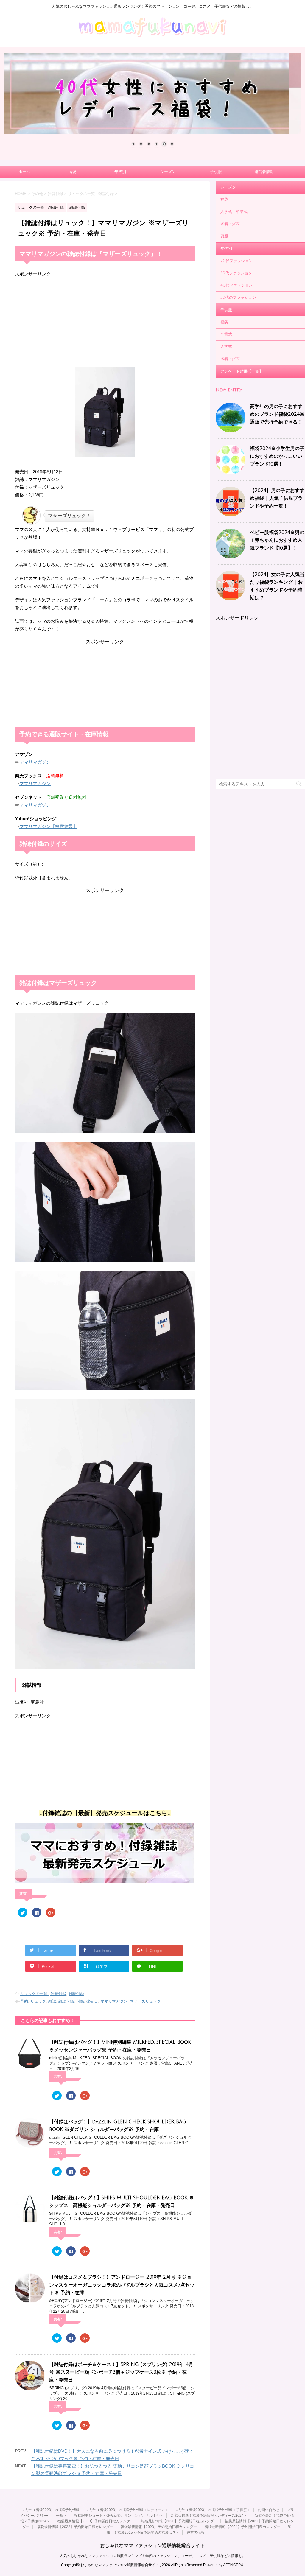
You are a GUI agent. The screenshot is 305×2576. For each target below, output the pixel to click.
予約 (24, 2001)
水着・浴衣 (230, 224)
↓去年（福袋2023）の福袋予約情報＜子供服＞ (213, 2510)
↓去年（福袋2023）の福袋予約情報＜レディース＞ (128, 2510)
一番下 (61, 2516)
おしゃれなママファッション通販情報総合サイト (152, 2545)
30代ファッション (236, 273)
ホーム (24, 172)
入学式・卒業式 (234, 212)
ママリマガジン (35, 762)
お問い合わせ (269, 2510)
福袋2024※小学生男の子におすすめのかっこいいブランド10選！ (277, 456)
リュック (38, 2001)
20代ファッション (236, 261)
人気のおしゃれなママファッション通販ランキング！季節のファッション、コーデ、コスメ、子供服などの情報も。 (152, 2556)
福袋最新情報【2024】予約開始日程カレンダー (242, 2527)
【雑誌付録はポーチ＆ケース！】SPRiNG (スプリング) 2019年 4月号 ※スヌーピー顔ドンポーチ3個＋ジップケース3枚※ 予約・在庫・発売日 (121, 2372)
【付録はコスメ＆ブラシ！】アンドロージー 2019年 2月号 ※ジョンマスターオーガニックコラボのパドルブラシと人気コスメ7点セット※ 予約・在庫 (122, 2285)
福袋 (72, 172)
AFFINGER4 (233, 2565)
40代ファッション (236, 285)
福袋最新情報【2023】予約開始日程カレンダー (159, 2527)
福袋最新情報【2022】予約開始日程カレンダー (75, 2527)
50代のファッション (238, 298)
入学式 (226, 347)
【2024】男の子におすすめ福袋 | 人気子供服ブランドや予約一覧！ (277, 498)
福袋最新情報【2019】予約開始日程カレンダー (96, 2521)
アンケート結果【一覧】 (242, 371)
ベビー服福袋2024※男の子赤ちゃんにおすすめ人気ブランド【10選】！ (277, 540)
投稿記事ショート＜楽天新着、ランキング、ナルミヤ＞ (119, 2516)
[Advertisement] (105, 319)
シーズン (168, 172)
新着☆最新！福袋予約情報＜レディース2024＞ (209, 2516)
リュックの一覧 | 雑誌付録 (43, 1994)
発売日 (92, 2001)
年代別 (120, 172)
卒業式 (226, 334)
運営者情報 (264, 172)
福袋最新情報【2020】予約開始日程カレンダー (179, 2521)
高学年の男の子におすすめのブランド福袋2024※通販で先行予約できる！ (277, 414)
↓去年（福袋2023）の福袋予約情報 (51, 2510)
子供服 (216, 172)
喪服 (224, 236)
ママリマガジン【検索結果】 (48, 826)
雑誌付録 (76, 1994)
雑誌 (52, 2001)
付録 (80, 2001)
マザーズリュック (145, 2001)
